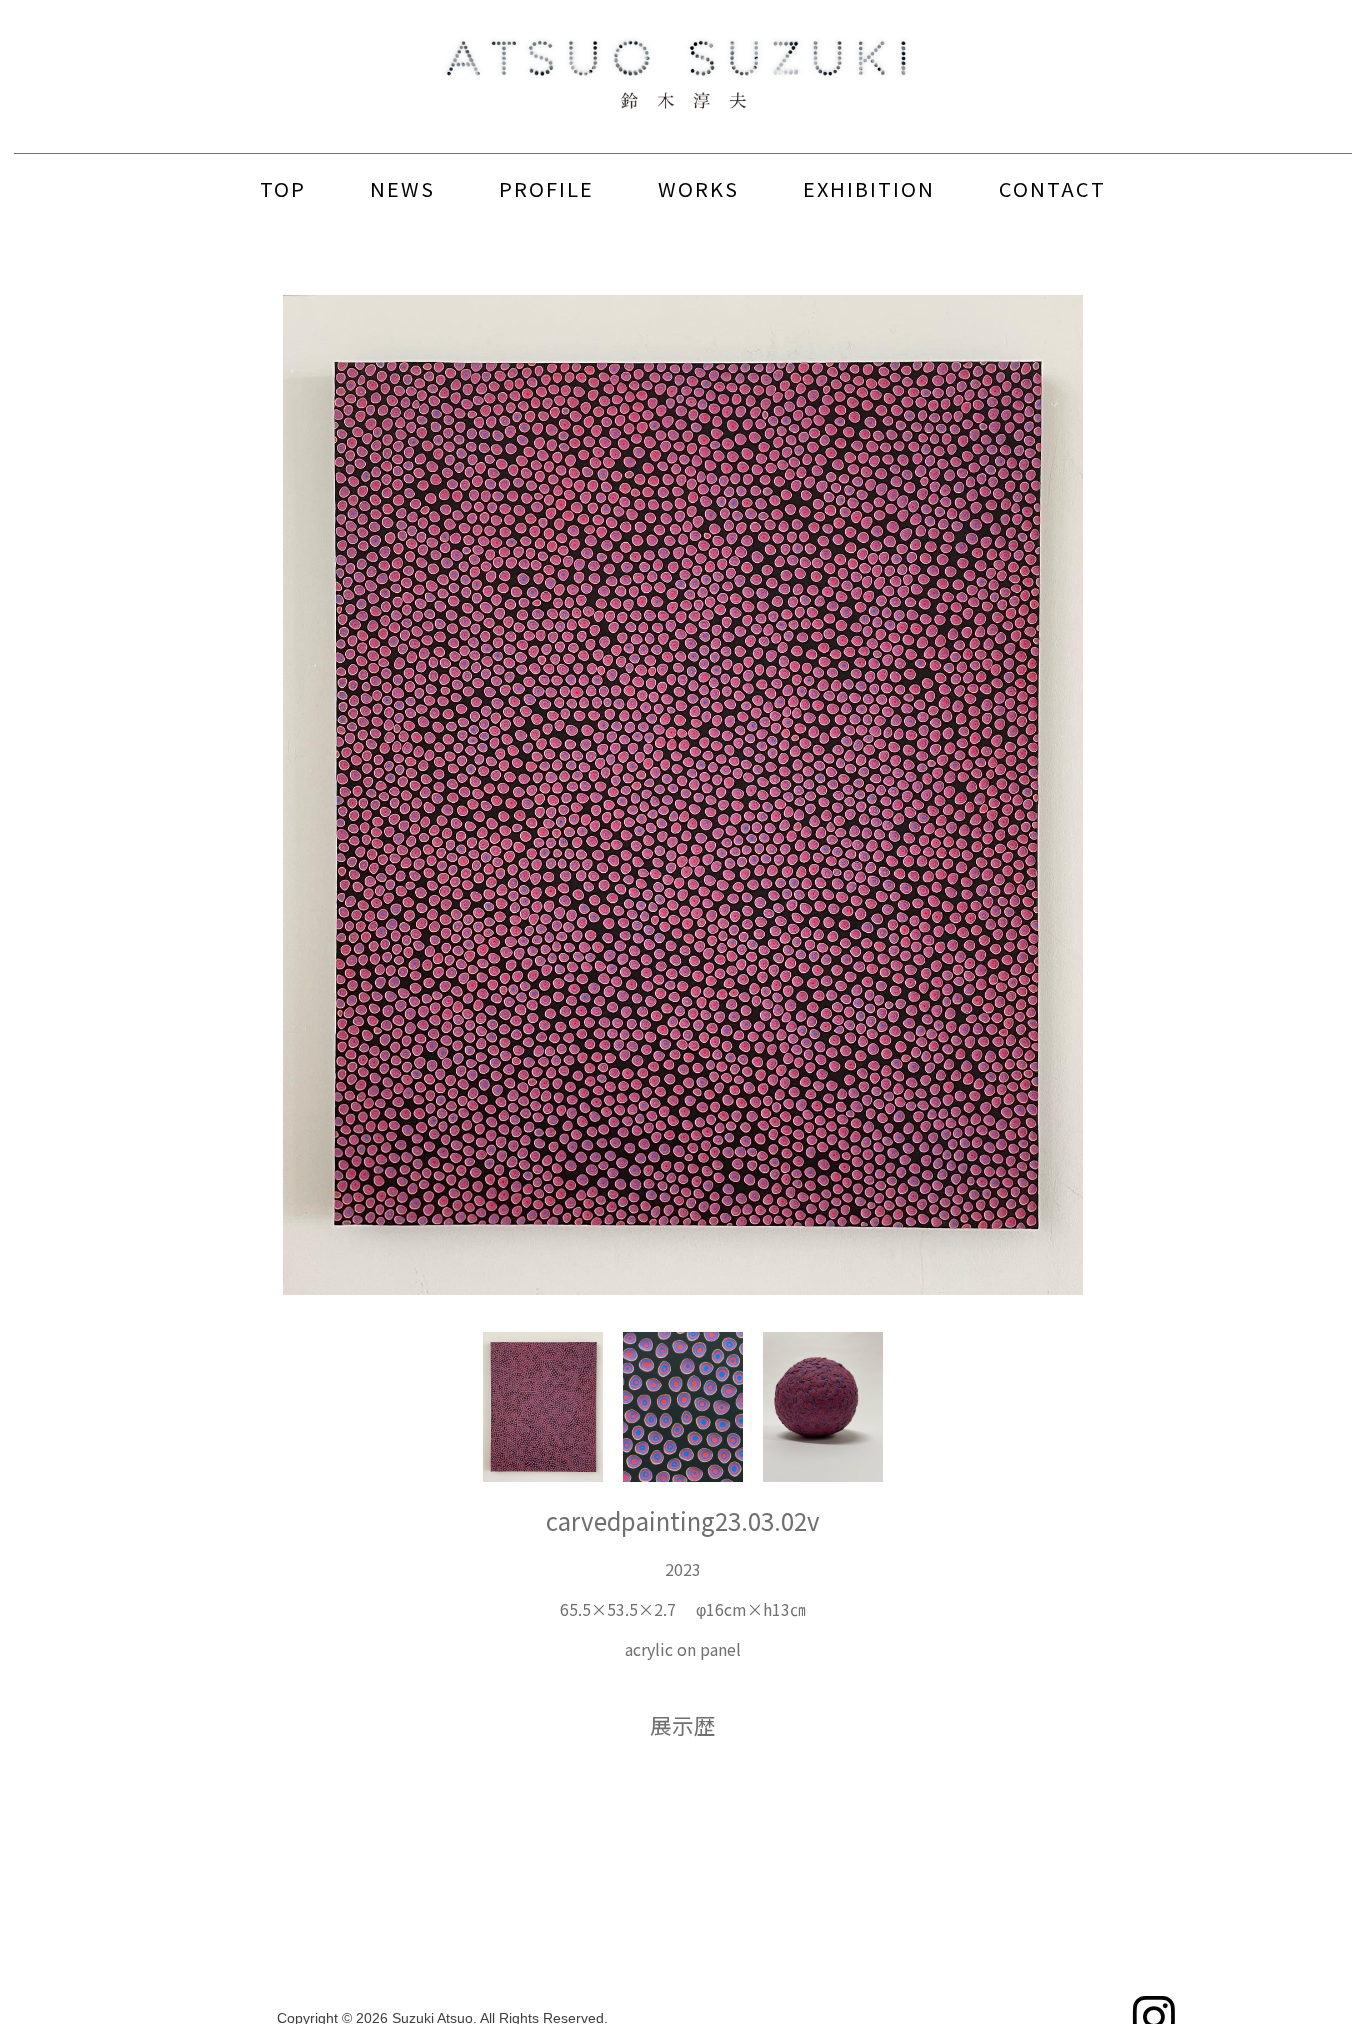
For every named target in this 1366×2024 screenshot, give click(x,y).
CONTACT (1052, 188)
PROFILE (546, 188)
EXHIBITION (869, 188)
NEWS (402, 188)
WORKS (698, 188)
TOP (283, 188)
